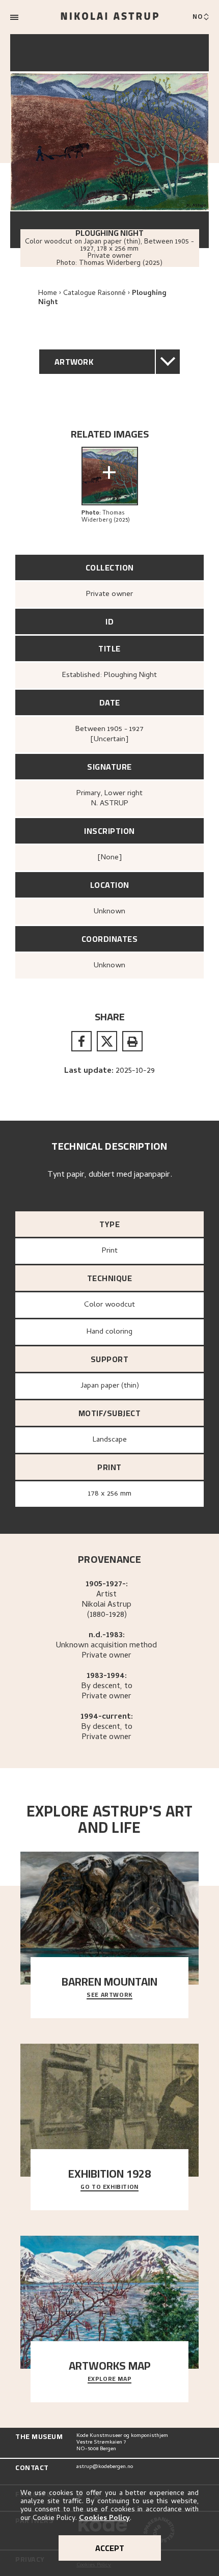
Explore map (110, 2379)
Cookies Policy (104, 2519)
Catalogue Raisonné (94, 294)
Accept (110, 2548)
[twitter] (107, 1041)
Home (48, 294)
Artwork (74, 362)
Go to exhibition (109, 2187)
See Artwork (109, 1995)
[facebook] (81, 1041)
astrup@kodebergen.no (105, 2467)
